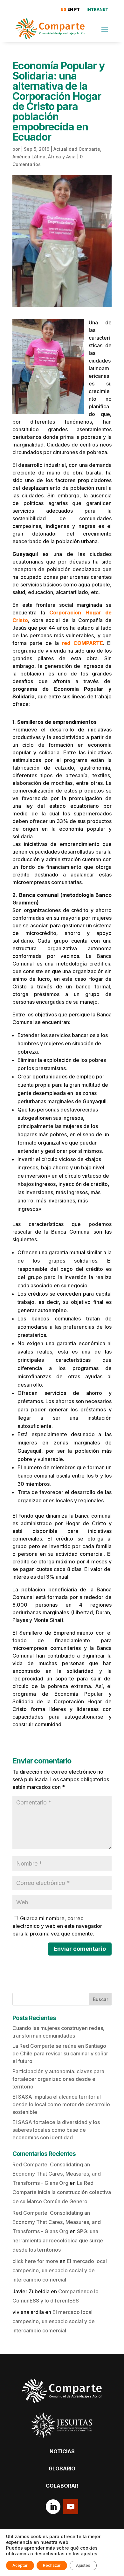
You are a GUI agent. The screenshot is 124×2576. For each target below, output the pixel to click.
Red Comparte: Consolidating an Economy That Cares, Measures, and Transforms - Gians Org (57, 2174)
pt (77, 9)
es (64, 9)
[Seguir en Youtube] (71, 2507)
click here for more (35, 2261)
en (70, 9)
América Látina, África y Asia (44, 157)
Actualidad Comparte (77, 149)
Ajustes (83, 2565)
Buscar (100, 1999)
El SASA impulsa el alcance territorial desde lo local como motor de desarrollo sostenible (61, 2104)
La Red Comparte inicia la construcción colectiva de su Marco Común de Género (62, 2192)
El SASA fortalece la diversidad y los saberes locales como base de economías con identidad (56, 2130)
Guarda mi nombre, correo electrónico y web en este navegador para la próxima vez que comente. (57, 1926)
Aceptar (20, 2565)
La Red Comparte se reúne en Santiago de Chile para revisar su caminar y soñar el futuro (60, 2053)
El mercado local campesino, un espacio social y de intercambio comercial (60, 2270)
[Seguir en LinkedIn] (53, 2507)
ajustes (89, 2554)
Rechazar (52, 2565)
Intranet (97, 9)
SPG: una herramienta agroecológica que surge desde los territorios (58, 2240)
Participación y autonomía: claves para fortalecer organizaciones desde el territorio (58, 2079)
